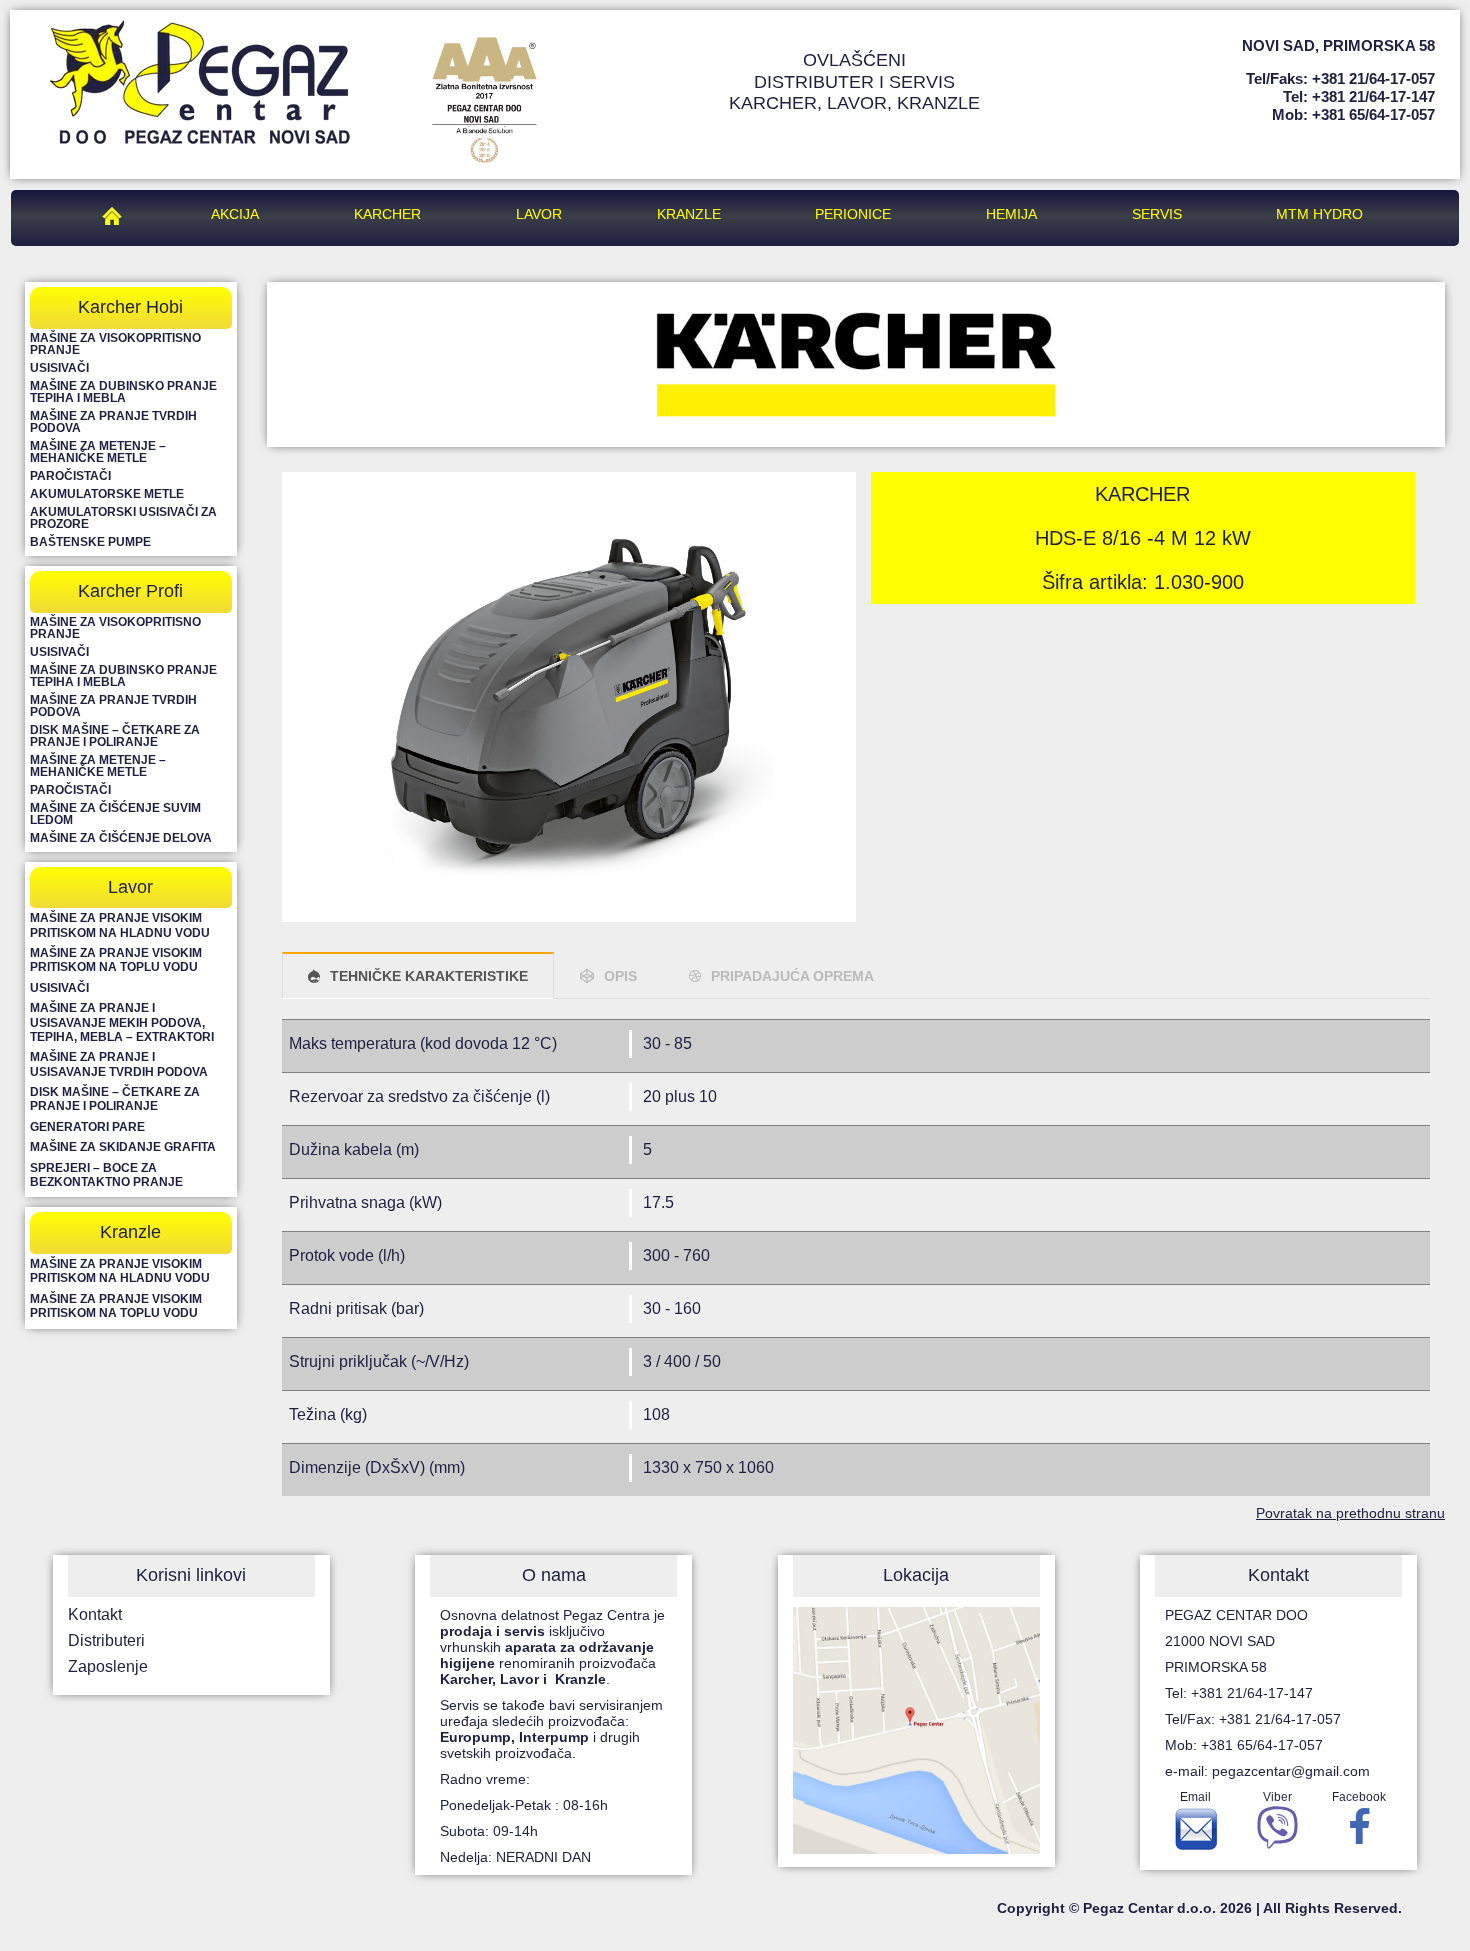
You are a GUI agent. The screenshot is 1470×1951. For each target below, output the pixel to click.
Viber (1277, 1797)
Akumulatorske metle (107, 494)
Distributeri (106, 1640)
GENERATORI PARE (87, 1127)
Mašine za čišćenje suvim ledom (115, 814)
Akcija (235, 214)
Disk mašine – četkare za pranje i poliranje (115, 736)
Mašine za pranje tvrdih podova (113, 422)
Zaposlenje (108, 1666)
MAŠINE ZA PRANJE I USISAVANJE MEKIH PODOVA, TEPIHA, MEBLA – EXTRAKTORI (122, 1022)
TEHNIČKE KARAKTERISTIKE (429, 976)
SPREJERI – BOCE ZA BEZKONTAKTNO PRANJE (106, 1175)
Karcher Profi (130, 591)
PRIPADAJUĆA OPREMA (792, 976)
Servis (1157, 214)
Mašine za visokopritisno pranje (115, 344)
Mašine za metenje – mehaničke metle (98, 452)
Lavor (539, 214)
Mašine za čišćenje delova (121, 838)
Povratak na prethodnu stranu (1350, 1513)
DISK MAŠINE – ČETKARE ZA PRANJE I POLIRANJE (115, 1099)
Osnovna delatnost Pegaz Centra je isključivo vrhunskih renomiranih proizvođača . (552, 1647)
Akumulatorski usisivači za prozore (123, 518)
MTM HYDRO (1319, 214)
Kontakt (95, 1614)
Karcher (387, 214)
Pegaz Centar (117, 214)
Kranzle (689, 214)
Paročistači (70, 476)
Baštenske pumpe (90, 542)
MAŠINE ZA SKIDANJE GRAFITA (123, 1147)
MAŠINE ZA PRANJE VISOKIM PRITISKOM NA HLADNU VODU (120, 925)
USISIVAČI (59, 988)
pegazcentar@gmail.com (1291, 1771)
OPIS (620, 976)
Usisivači (59, 368)
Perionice (853, 214)
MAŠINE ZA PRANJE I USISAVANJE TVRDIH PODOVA (119, 1064)
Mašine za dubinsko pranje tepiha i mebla (123, 392)
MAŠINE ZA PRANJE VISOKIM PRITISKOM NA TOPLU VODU (116, 960)
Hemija (1011, 214)
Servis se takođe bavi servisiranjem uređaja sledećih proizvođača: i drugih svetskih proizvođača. (551, 1729)
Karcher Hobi (130, 307)
